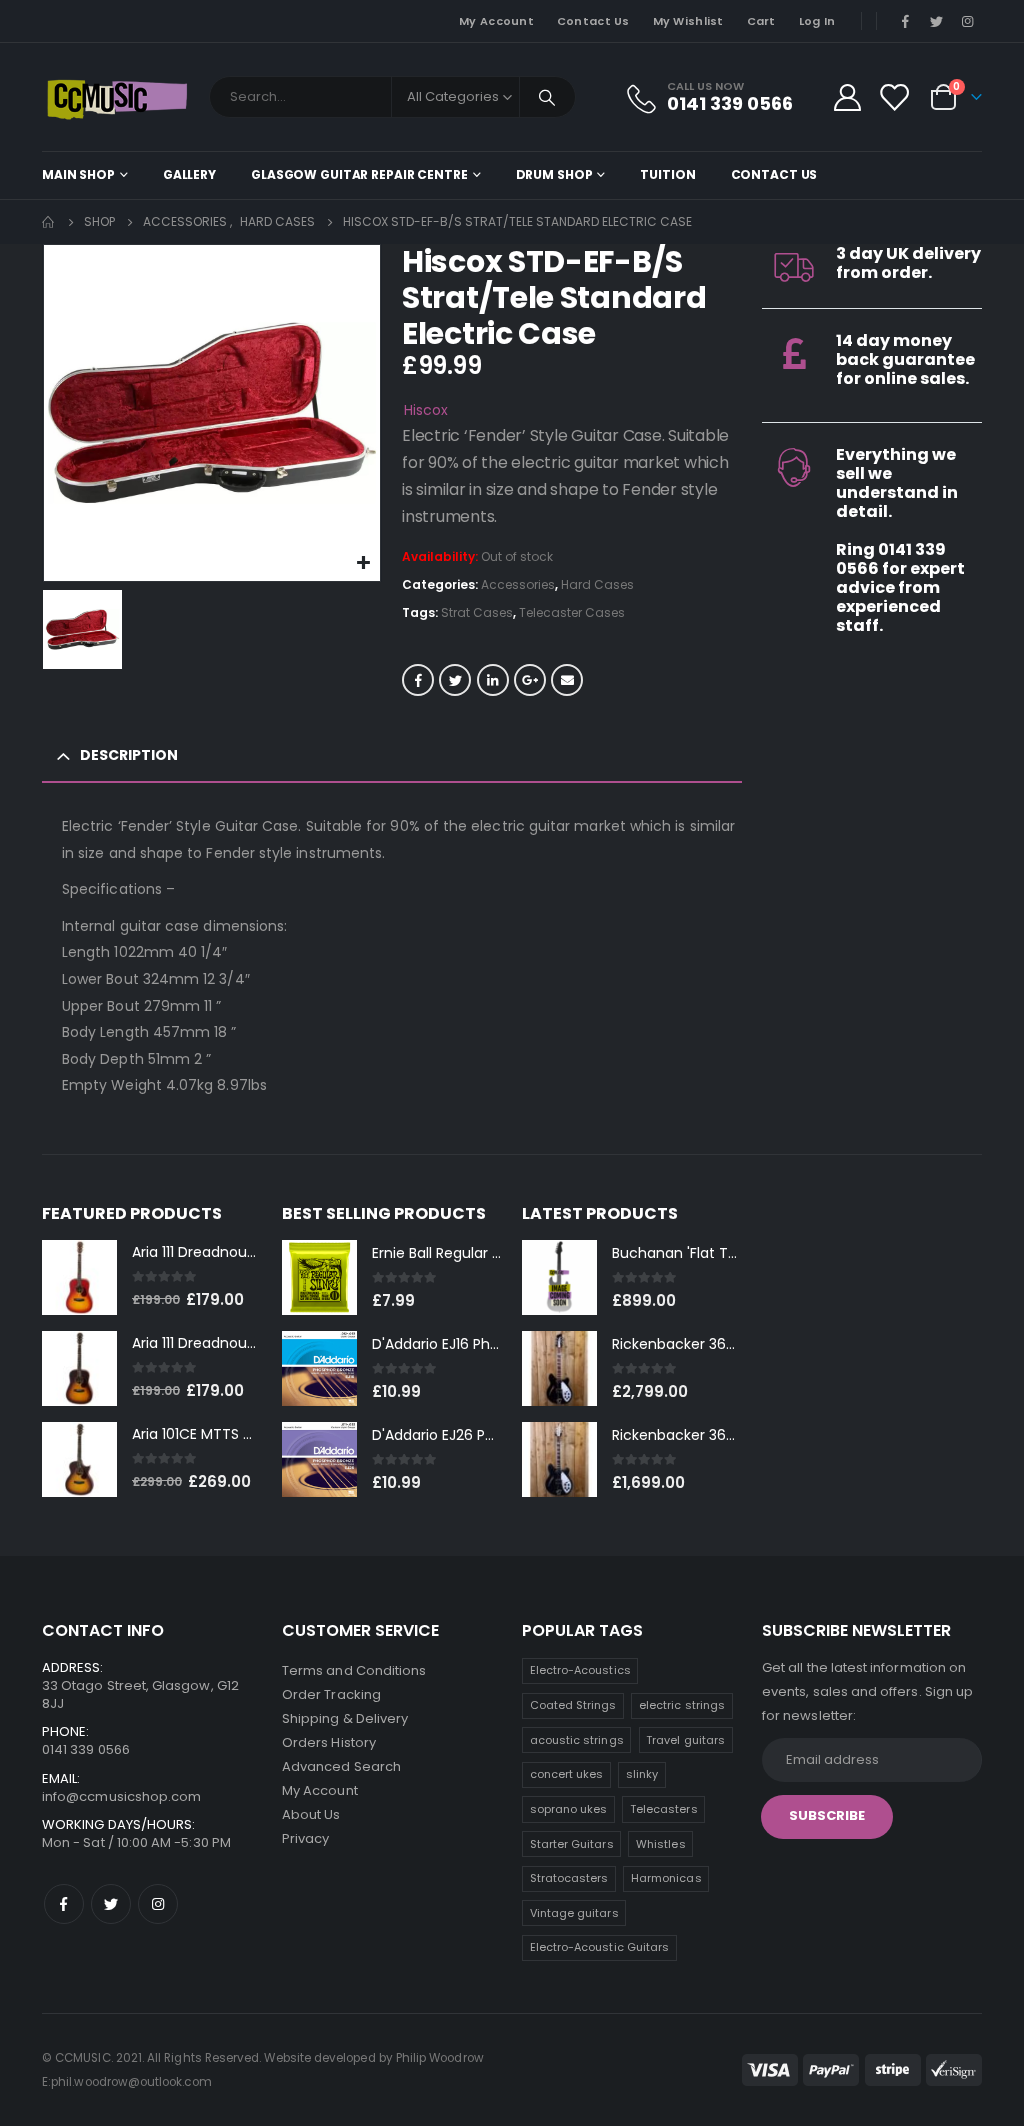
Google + (530, 680)
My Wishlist (688, 21)
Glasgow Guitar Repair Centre (359, 174)
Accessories (518, 584)
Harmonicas (666, 1878)
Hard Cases (597, 584)
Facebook (418, 680)
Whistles (661, 1844)
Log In (817, 21)
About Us (311, 1814)
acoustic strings (577, 1740)
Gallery (189, 174)
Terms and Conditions (354, 1670)
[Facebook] (905, 21)
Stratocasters (569, 1878)
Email (567, 680)
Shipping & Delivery (345, 1718)
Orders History (329, 1742)
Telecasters (664, 1809)
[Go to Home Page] (49, 222)
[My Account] (847, 97)
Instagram (158, 1904)
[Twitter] (937, 21)
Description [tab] (129, 755)
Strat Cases (477, 612)
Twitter (455, 680)
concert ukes (567, 1774)
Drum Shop (554, 174)
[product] (79, 1277)
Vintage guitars (574, 1913)
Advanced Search (341, 1766)
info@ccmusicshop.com (121, 1796)
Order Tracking (331, 1694)
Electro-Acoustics (580, 1670)
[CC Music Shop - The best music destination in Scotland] (117, 97)
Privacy (305, 1838)
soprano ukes (569, 1809)
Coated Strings (573, 1705)
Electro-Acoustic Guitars (600, 1947)
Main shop (78, 174)
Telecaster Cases (572, 612)
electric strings (682, 1705)
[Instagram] (968, 21)
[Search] (548, 97)
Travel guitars (685, 1740)
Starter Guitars (572, 1844)
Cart (761, 21)
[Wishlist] (894, 97)
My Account (496, 21)
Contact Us (593, 21)
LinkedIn (493, 680)
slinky (642, 1774)
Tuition (667, 174)
